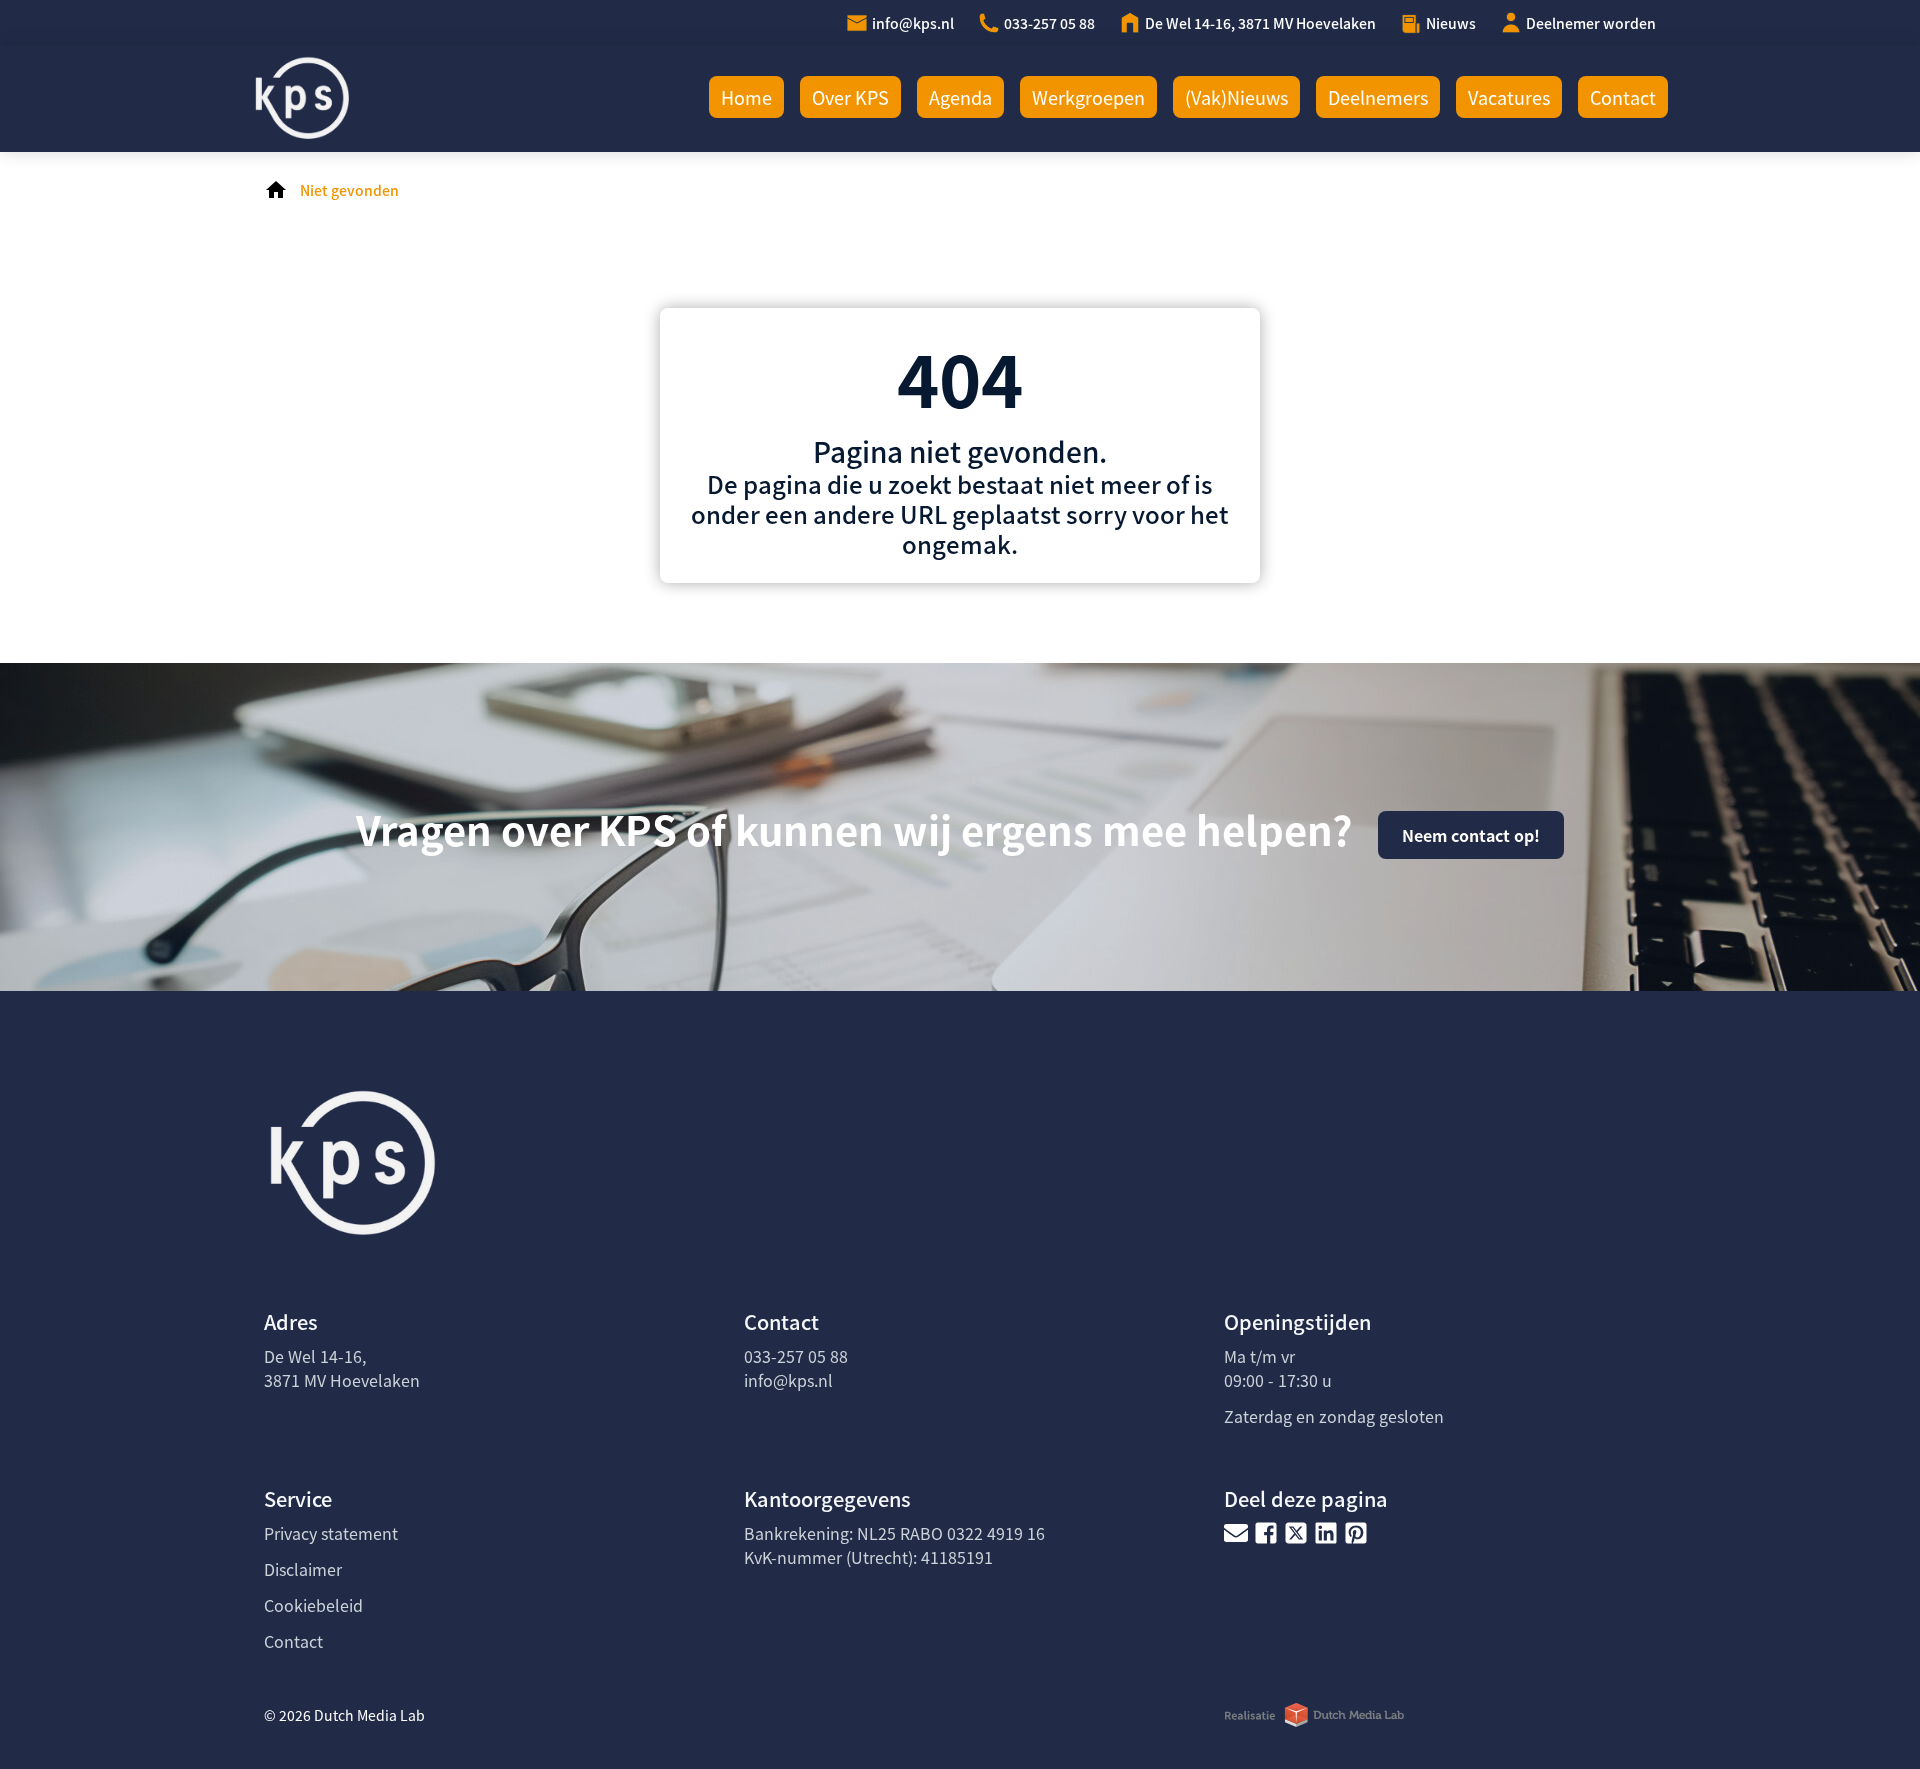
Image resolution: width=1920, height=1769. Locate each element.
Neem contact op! (1471, 835)
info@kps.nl (913, 23)
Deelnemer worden (1591, 23)
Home (746, 97)
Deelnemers (1378, 97)
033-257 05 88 (1049, 23)
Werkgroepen (1088, 97)
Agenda (960, 97)
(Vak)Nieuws (1236, 97)
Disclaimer (303, 1569)
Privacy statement (331, 1533)
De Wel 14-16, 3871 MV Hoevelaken (1260, 23)
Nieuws (1451, 23)
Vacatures (1509, 97)
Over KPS (850, 97)
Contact (1623, 97)
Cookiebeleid (313, 1605)
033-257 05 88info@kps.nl (796, 1368)
